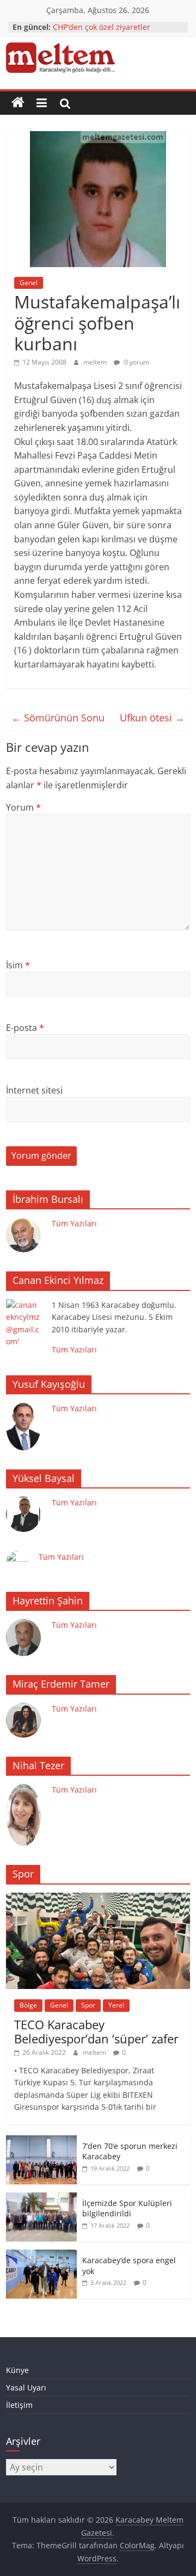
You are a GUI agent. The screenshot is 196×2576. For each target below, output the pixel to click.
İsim (18, 965)
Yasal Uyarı (26, 2387)
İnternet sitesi (34, 1090)
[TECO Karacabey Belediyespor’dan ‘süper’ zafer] (98, 1898)
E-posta (25, 1028)
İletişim (19, 2405)
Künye (17, 2370)
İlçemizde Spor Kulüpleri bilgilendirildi (127, 2209)
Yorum (23, 807)
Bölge (28, 2005)
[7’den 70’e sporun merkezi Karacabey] (41, 2141)
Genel (29, 283)
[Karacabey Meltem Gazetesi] (18, 103)
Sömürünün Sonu (58, 718)
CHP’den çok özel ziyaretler (102, 27)
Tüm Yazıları (74, 1223)
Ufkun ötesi (152, 718)
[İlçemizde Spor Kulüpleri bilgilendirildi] (41, 2198)
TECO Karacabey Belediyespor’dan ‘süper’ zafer (96, 2031)
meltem (96, 362)
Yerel (116, 2005)
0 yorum (136, 362)
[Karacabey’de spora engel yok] (41, 2255)
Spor (88, 2005)
